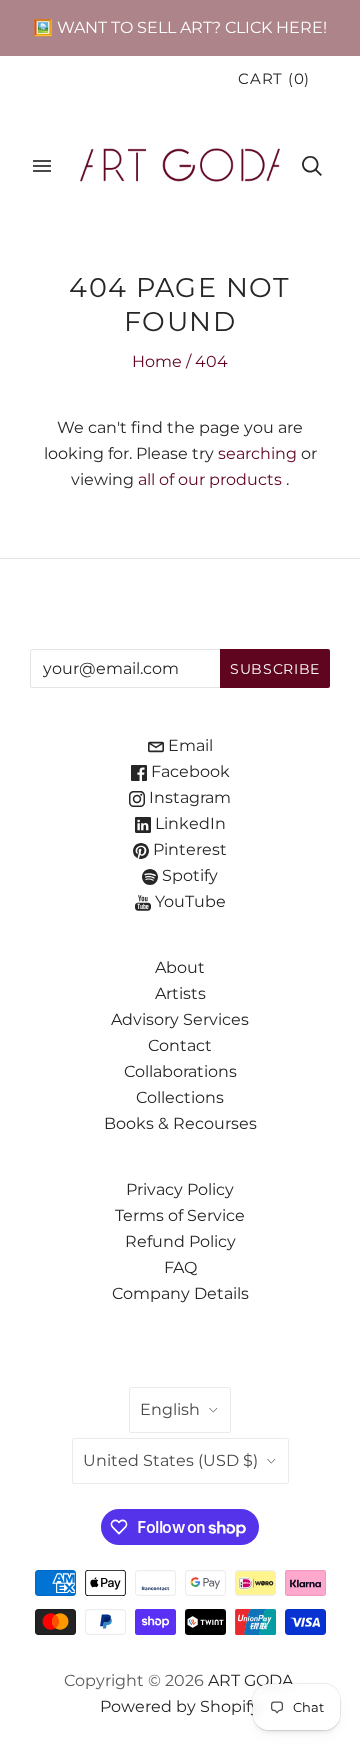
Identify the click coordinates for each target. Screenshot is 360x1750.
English (170, 1409)
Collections (180, 1097)
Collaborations (180, 1071)
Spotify (188, 875)
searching (257, 453)
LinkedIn (188, 823)
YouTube (188, 901)
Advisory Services (180, 1019)
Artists (180, 993)
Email (188, 745)
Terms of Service (180, 1215)
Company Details (180, 1293)
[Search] (312, 166)
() (274, 79)
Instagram (188, 797)
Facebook (188, 771)
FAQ (180, 1267)
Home (157, 361)
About (180, 967)
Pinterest (188, 849)
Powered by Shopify (180, 1706)
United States (170, 1460)
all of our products (210, 479)
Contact (180, 1045)
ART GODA (251, 1680)
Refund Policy (180, 1241)
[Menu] (42, 166)
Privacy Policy (180, 1189)
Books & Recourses (180, 1123)
